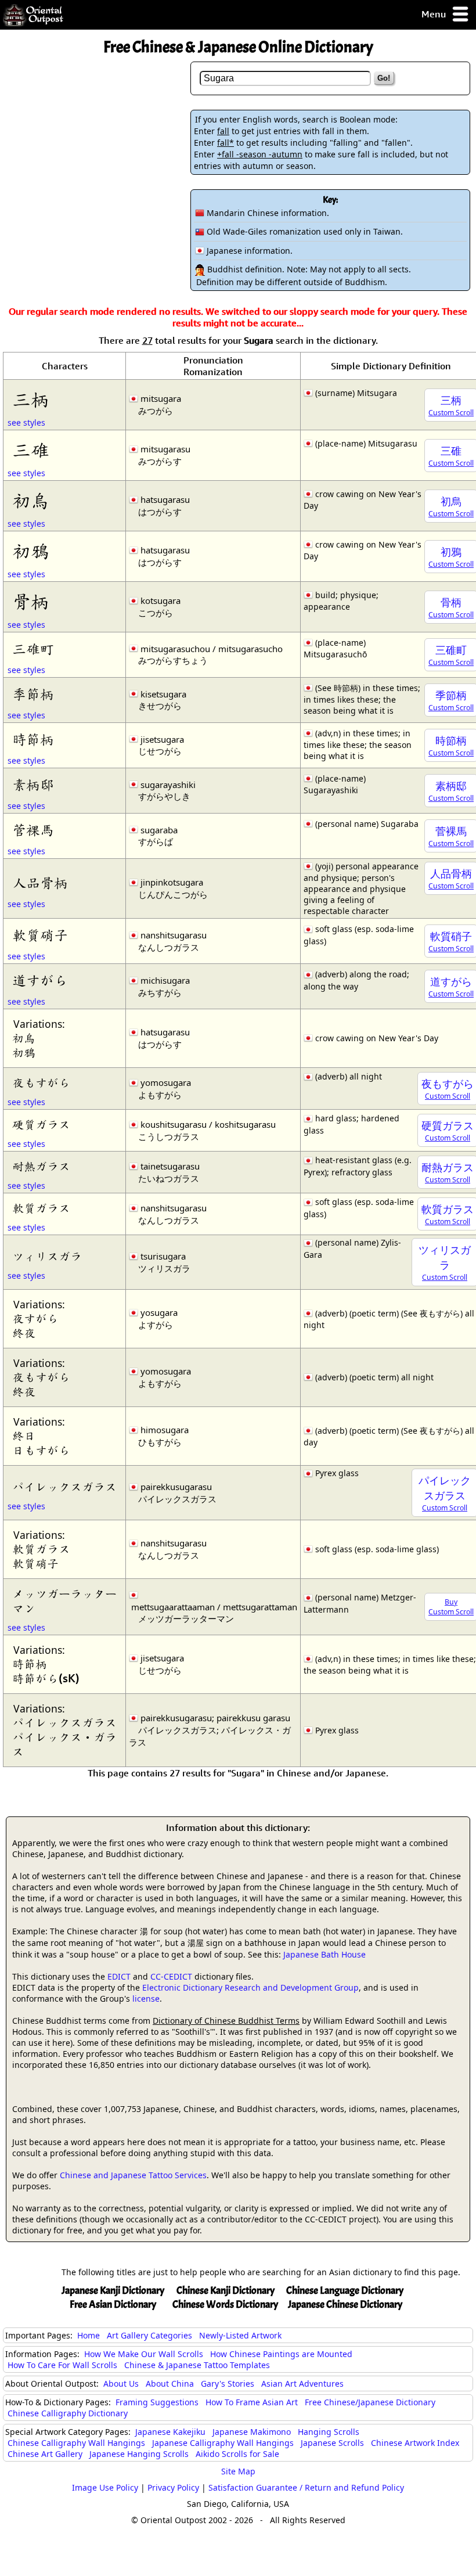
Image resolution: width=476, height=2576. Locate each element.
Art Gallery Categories (149, 2335)
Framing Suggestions (157, 2402)
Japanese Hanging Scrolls (139, 2454)
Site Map (238, 2471)
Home (89, 2335)
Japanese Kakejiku (170, 2432)
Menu (435, 14)
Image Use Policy (105, 2487)
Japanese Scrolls (332, 2443)
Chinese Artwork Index (415, 2443)
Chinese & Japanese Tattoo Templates (197, 2365)
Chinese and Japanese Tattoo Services (133, 2175)
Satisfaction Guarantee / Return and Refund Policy (306, 2487)
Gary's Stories (228, 2383)
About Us (121, 2383)
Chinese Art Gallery (45, 2454)
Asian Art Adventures (302, 2383)
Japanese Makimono (252, 2432)
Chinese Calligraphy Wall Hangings (76, 2443)
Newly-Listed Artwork (240, 2335)
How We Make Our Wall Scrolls (144, 2354)
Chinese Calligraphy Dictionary (68, 2413)
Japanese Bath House (324, 1954)
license (146, 1998)
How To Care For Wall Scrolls (62, 2365)
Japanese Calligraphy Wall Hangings (223, 2443)
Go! (384, 78)
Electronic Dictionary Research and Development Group (250, 1987)
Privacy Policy (173, 2487)
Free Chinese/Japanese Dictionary (370, 2402)
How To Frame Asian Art (252, 2402)
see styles (26, 422)
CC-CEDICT (171, 1976)
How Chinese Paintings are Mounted (281, 2354)
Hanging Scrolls (329, 2432)
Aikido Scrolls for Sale (237, 2454)
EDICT (119, 1976)
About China (170, 2383)
